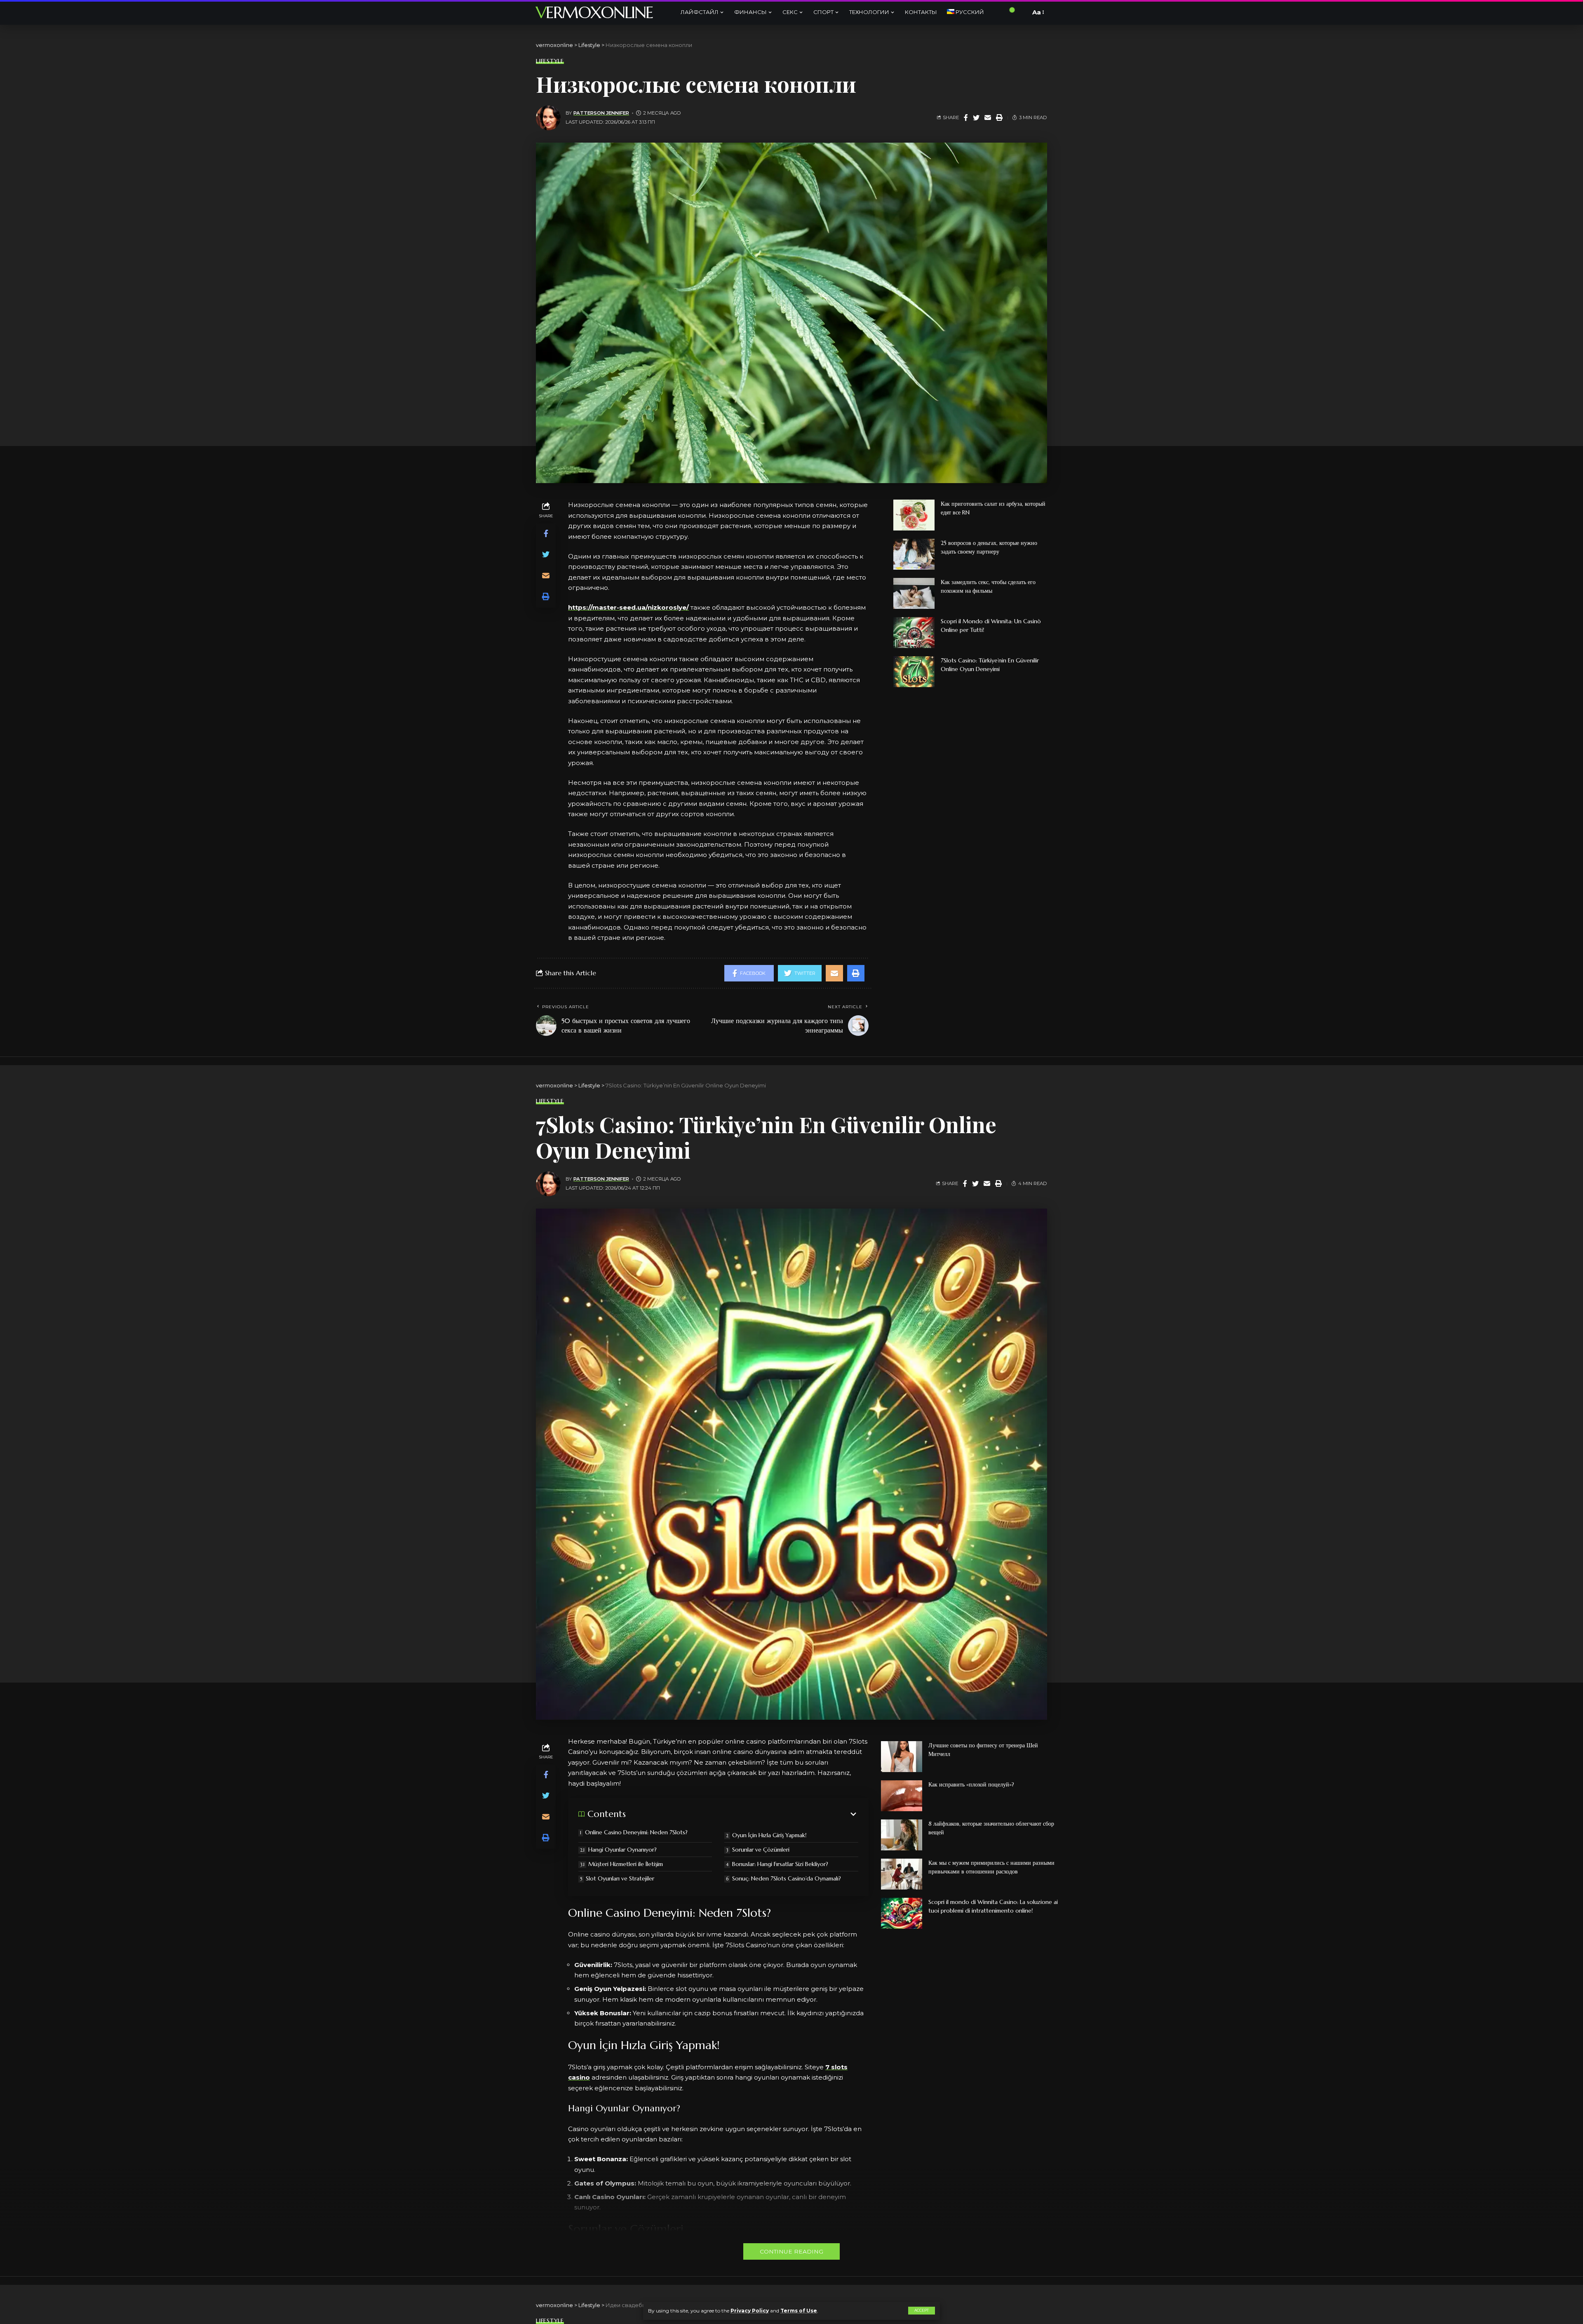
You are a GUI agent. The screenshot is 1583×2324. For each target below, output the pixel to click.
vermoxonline (594, 12)
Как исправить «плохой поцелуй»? (971, 1784)
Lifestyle (550, 61)
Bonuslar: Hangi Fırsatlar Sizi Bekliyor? (780, 1864)
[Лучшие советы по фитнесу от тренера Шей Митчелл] (902, 1757)
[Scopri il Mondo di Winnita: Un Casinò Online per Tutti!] (914, 633)
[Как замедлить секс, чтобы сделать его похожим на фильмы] (914, 593)
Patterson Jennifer (601, 113)
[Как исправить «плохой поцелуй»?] (902, 1796)
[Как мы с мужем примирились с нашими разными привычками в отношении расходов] (902, 1874)
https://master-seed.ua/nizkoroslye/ (628, 607)
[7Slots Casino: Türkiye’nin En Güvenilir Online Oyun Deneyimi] (914, 672)
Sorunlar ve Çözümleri (761, 1850)
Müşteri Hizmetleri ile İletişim (626, 1864)
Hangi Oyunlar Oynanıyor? (622, 1850)
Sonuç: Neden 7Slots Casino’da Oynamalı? (787, 1878)
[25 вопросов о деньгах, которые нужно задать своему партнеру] (914, 554)
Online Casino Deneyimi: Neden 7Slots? (636, 1832)
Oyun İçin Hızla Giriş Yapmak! (769, 1835)
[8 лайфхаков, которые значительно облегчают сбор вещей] (902, 1835)
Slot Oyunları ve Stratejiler (620, 1878)
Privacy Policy (750, 2311)
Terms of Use (799, 2311)
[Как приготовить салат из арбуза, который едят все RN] (914, 515)
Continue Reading (791, 2251)
